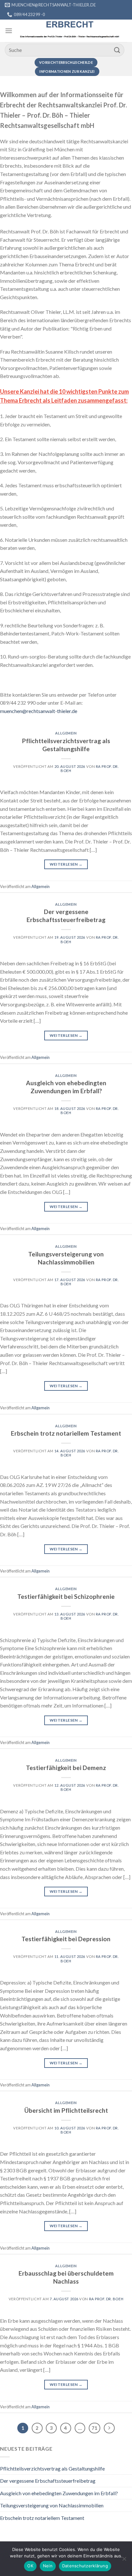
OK (30, 2566)
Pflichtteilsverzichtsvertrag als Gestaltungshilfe (66, 745)
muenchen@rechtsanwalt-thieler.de (39, 711)
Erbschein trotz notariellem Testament (66, 1433)
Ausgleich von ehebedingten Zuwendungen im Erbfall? (66, 1087)
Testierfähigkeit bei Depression (66, 1939)
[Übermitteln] (117, 50)
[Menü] (9, 31)
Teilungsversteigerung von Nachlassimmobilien (66, 1258)
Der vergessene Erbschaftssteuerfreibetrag (66, 916)
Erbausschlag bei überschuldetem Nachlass (66, 2277)
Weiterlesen (66, 864)
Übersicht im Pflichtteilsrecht (66, 2110)
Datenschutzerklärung (85, 2566)
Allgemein (66, 733)
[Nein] (124, 2561)
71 (95, 2428)
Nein (48, 2566)
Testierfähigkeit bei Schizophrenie (66, 1596)
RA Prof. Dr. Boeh (106, 2299)
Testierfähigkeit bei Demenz (66, 1768)
